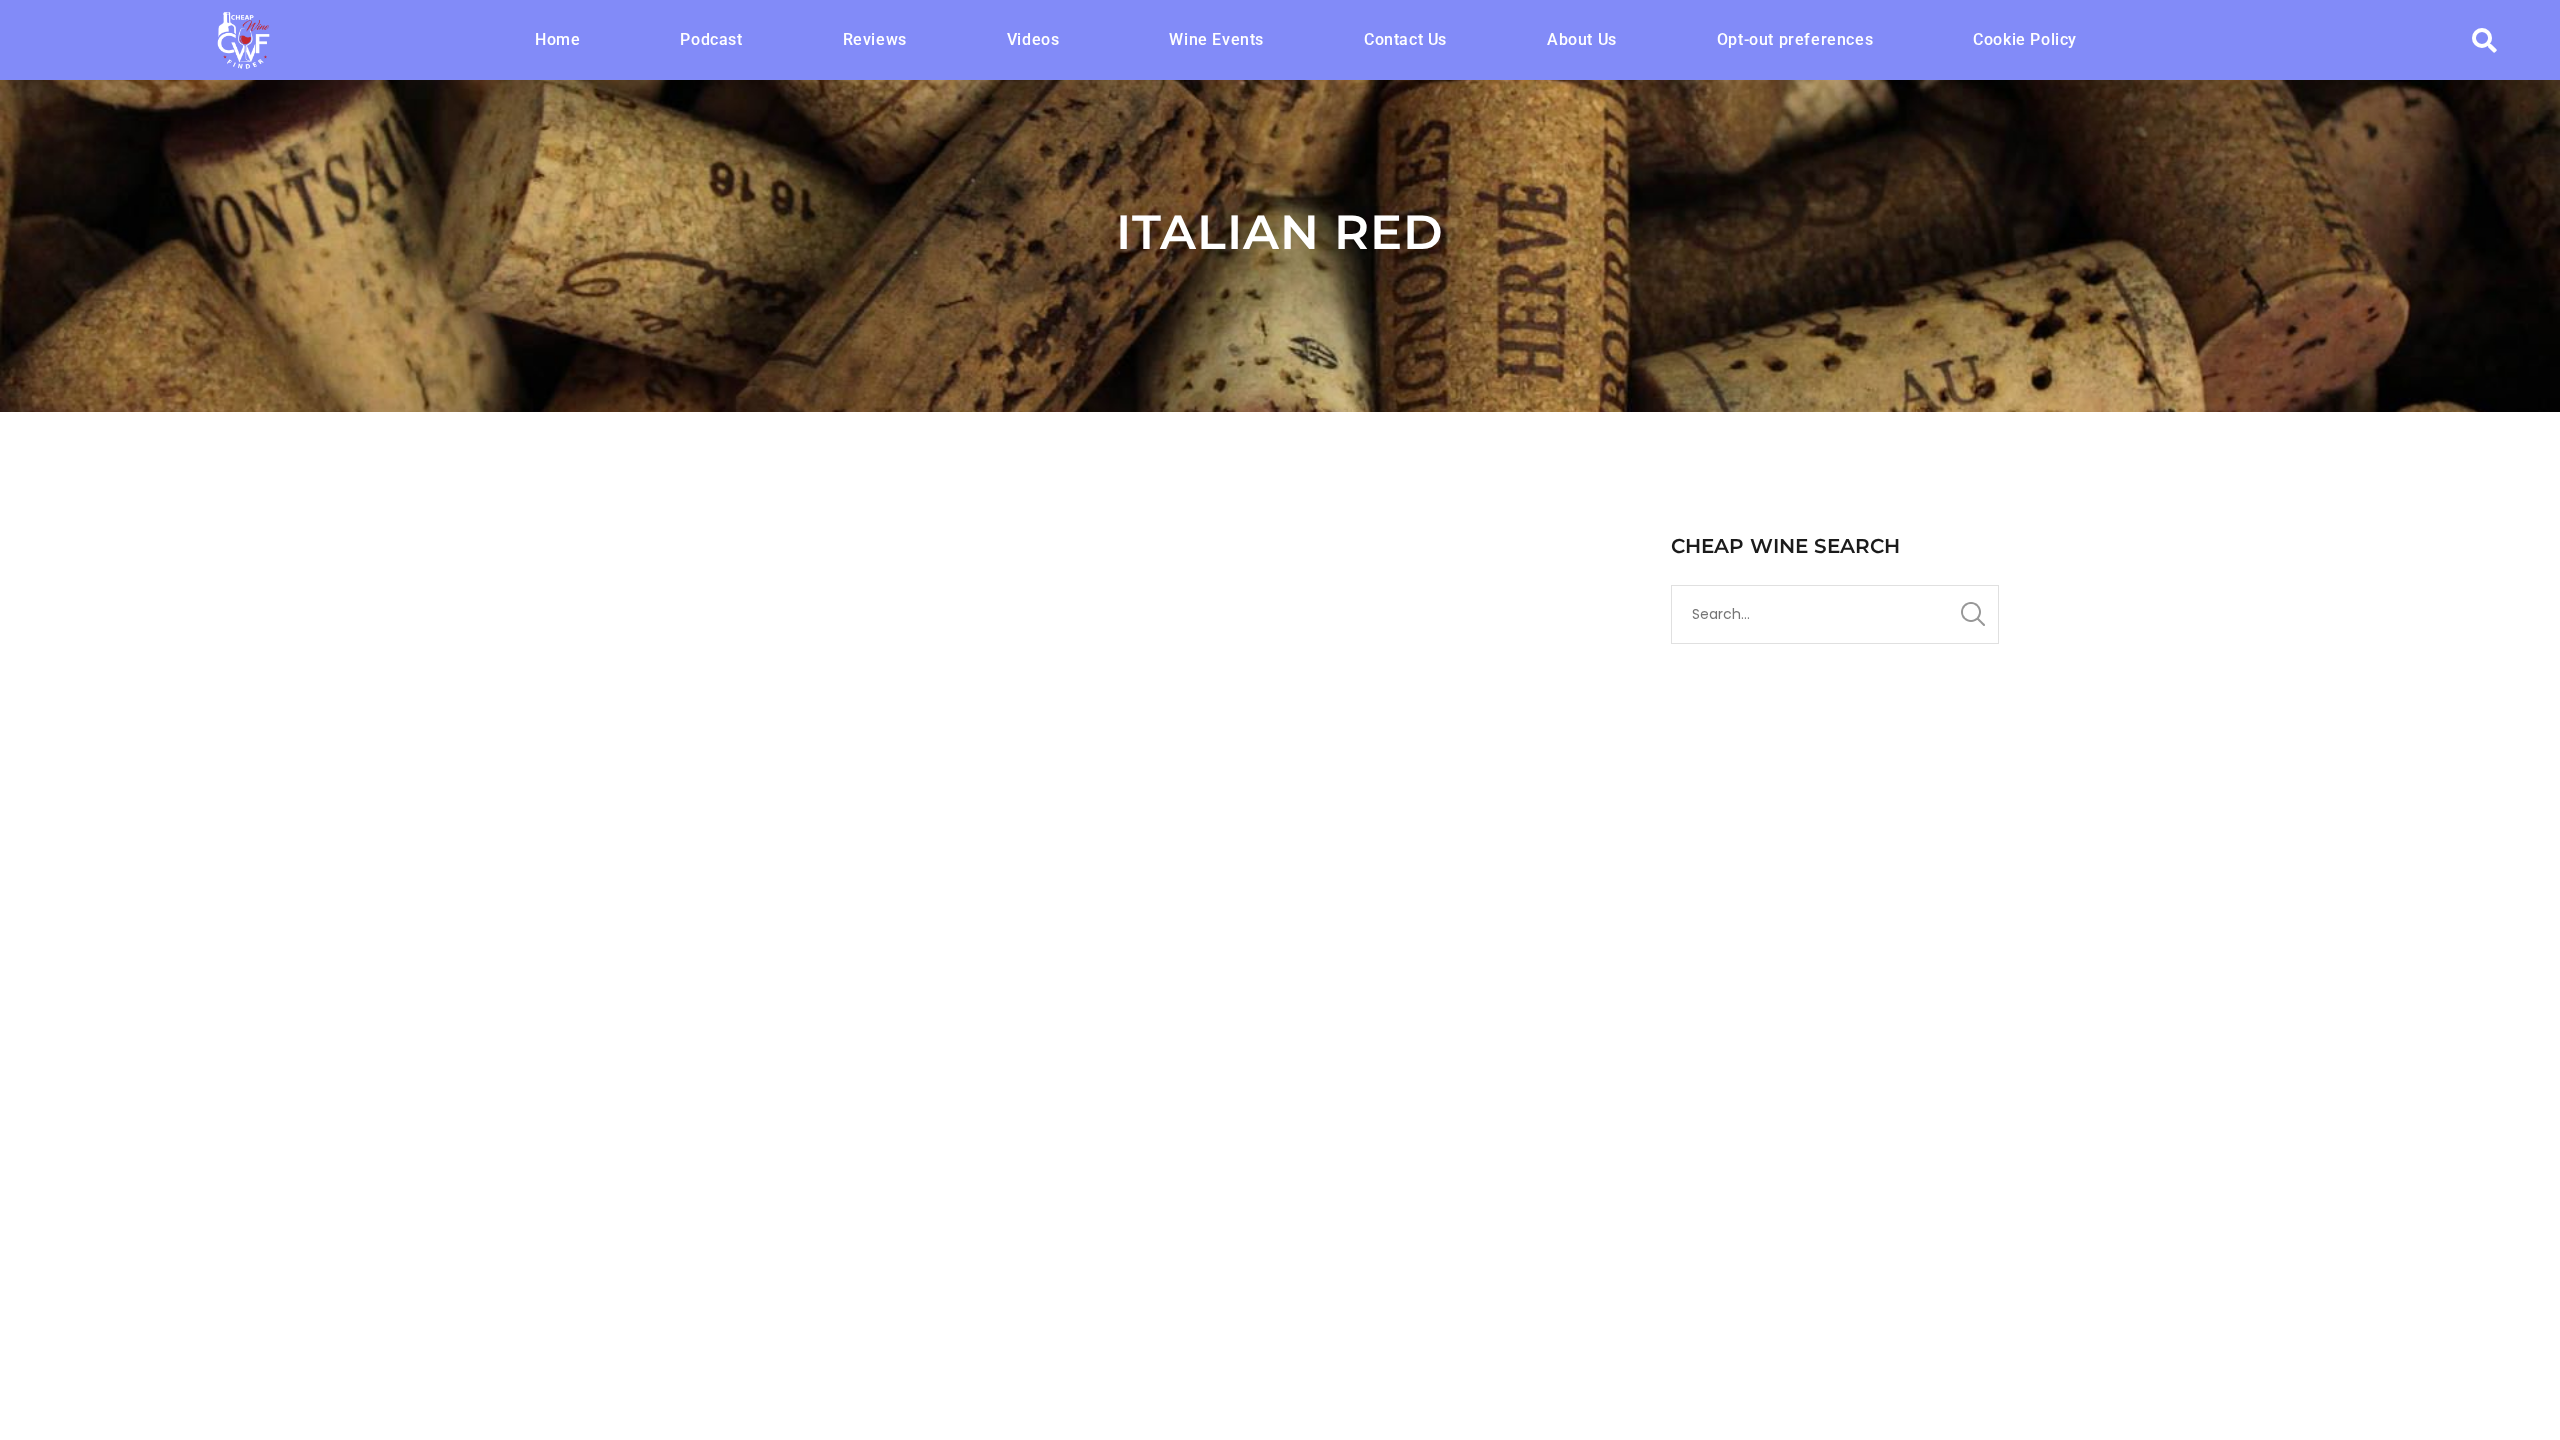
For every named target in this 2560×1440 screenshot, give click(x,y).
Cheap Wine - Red (998, 872)
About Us (1582, 39)
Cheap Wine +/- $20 (879, 872)
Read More (590, 1030)
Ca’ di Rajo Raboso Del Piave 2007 (760, 836)
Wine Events (1216, 39)
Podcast (711, 39)
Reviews (875, 39)
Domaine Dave (742, 872)
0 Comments (1126, 872)
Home (557, 39)
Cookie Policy (2025, 39)
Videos (1033, 39)
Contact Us (1405, 39)
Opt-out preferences (1795, 39)
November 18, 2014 (606, 872)
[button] (1038, 40)
